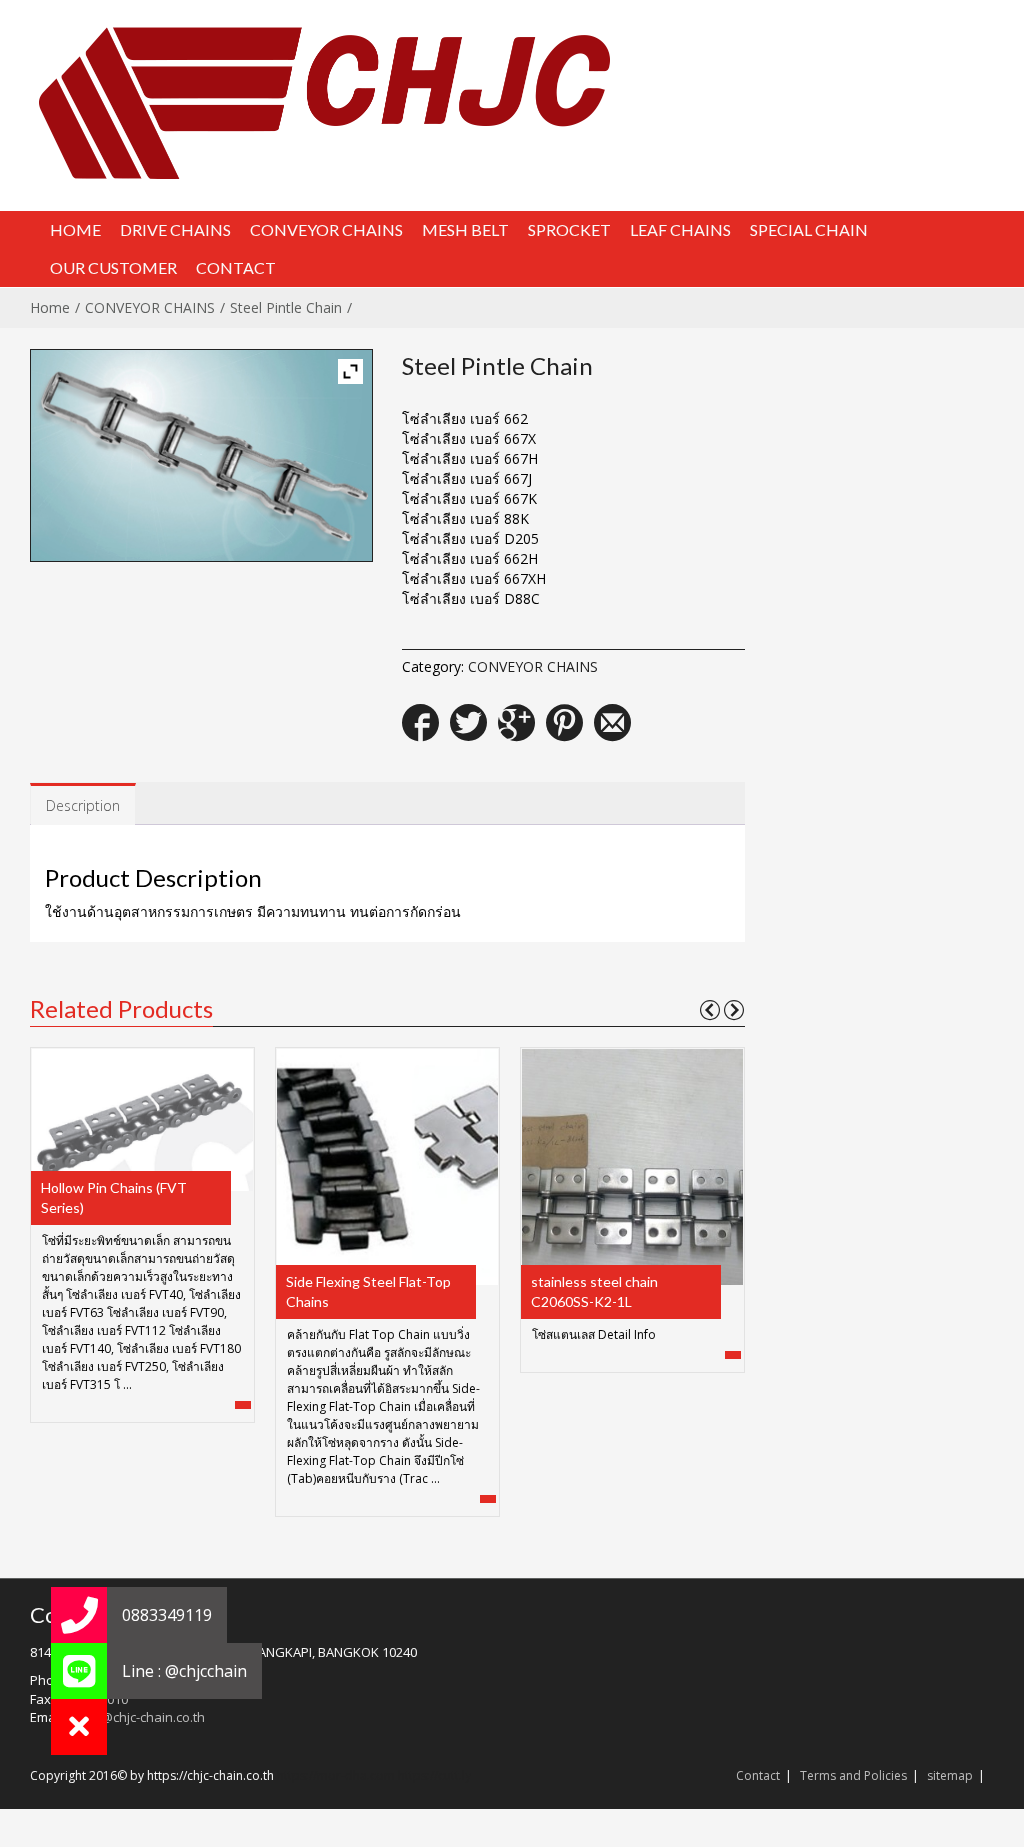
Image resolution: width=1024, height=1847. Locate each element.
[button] (79, 1727)
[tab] (83, 804)
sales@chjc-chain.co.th (136, 1717)
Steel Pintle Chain (286, 307)
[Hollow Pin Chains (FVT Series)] (142, 1117)
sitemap (950, 1775)
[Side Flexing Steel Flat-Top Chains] (387, 1165)
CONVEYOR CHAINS (150, 307)
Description (83, 805)
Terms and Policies (853, 1775)
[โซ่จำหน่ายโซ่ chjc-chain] (510, 102)
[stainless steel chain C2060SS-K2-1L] (632, 1165)
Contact (758, 1775)
